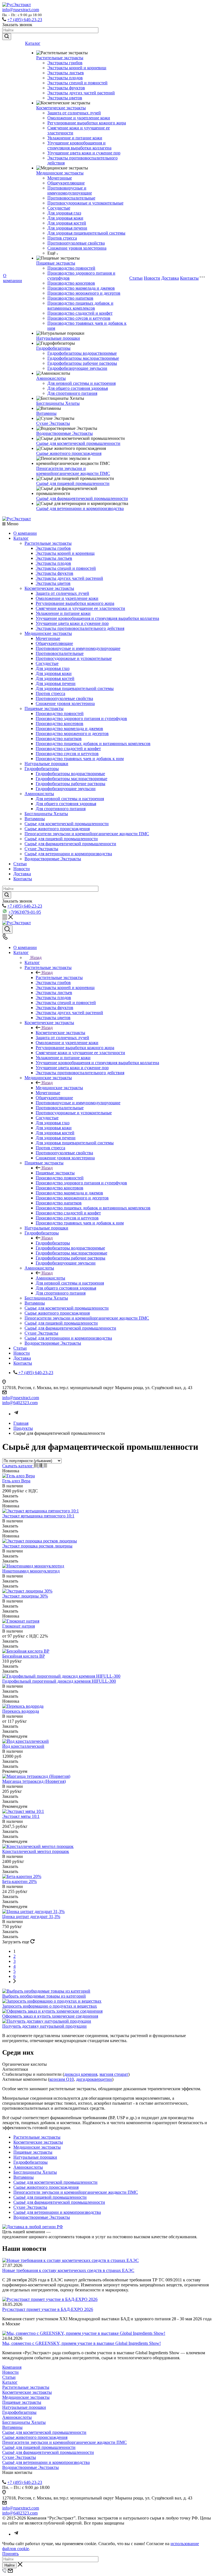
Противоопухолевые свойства (76, 243)
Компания (12, 2367)
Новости (152, 278)
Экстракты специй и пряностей (77, 83)
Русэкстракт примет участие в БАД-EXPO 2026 (48, 2309)
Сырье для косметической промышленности (78, 443)
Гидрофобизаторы (53, 348)
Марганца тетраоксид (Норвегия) (34, 1781)
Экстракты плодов (65, 78)
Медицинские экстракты (60, 173)
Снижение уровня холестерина (77, 248)
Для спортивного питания (72, 393)
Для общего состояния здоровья (78, 388)
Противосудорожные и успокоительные (85, 203)
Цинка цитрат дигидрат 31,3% (31, 1916)
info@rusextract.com (21, 10)
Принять (10, 2554)
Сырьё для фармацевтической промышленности (82, 498)
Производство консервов (71, 283)
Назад (36, 957)
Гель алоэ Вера (16, 1481)
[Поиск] (7, 930)
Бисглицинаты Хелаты (58, 403)
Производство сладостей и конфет (80, 313)
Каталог (33, 43)
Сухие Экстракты (53, 423)
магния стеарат (114, 2074)
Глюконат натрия (19, 1626)
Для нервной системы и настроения (82, 383)
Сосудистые (59, 208)
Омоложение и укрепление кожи (79, 118)
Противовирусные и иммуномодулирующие (70, 190)
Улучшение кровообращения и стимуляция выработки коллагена (79, 145)
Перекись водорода (21, 1711)
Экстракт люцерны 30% (25, 1596)
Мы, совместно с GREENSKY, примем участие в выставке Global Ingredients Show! (82, 2343)
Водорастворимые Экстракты (65, 433)
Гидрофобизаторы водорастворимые (82, 353)
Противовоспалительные (71, 198)
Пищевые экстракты (56, 263)
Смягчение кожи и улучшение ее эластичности (80, 608)
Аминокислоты (51, 378)
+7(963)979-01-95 (25, 912)
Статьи (136, 278)
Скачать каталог (18, 1466)
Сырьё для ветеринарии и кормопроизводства (80, 508)
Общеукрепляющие (66, 183)
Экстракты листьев (66, 73)
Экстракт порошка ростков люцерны (37, 1546)
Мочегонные (60, 178)
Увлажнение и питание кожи (75, 138)
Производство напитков (70, 298)
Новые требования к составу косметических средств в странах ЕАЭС (68, 2270)
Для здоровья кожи (65, 218)
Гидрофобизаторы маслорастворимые (83, 358)
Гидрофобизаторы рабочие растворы (82, 363)
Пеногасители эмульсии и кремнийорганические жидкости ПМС (73, 471)
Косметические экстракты (61, 108)
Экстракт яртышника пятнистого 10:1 (38, 1516)
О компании (13, 278)
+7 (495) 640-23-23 (25, 20)
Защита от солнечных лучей (74, 113)
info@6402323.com (20, 1403)
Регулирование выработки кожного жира (87, 123)
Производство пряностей (71, 268)
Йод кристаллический (23, 1746)
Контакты (189, 278)
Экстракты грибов (65, 63)
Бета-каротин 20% (20, 1881)
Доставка (170, 278)
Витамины (46, 413)
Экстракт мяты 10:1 (21, 1816)
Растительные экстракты (60, 58)
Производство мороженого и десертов (84, 293)
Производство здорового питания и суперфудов (81, 718)
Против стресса (62, 238)
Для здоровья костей (67, 223)
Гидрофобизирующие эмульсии (77, 368)
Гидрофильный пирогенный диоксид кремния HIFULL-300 (59, 1681)
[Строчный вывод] (41, 1466)
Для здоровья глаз (64, 213)
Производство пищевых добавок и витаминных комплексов (80, 306)
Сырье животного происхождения (69, 453)
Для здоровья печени (67, 228)
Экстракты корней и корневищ (77, 68)
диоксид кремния (81, 2074)
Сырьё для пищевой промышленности (73, 483)
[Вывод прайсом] (45, 1466)
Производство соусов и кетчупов (79, 318)
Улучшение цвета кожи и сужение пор (84, 153)
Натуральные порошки (58, 338)
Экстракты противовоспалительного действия (80, 628)
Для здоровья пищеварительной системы (86, 233)
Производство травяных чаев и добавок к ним (80, 759)
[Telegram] (16, 1414)
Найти (9, 2565)
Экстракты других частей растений (81, 93)
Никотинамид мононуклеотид (31, 1571)
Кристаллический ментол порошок (36, 1851)
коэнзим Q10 (62, 2079)
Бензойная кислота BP (24, 1656)
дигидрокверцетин (94, 2079)
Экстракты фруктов (66, 88)
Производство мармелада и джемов (81, 288)
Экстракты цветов (65, 98)
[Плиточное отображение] (36, 1466)
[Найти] (7, 37)
